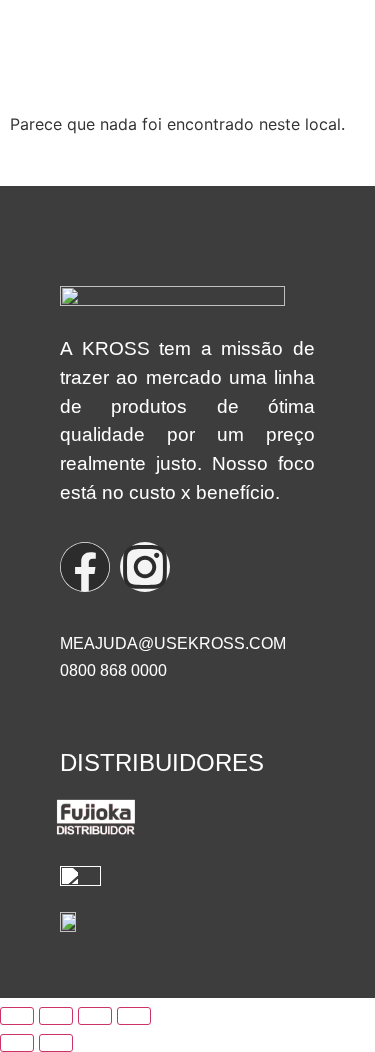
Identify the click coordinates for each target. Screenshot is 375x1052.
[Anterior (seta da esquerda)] (17, 1043)
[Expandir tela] (56, 1016)
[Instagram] (145, 567)
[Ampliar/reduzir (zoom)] (17, 1016)
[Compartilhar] (95, 1016)
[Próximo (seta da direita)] (56, 1043)
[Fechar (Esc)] (134, 1016)
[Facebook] (85, 567)
